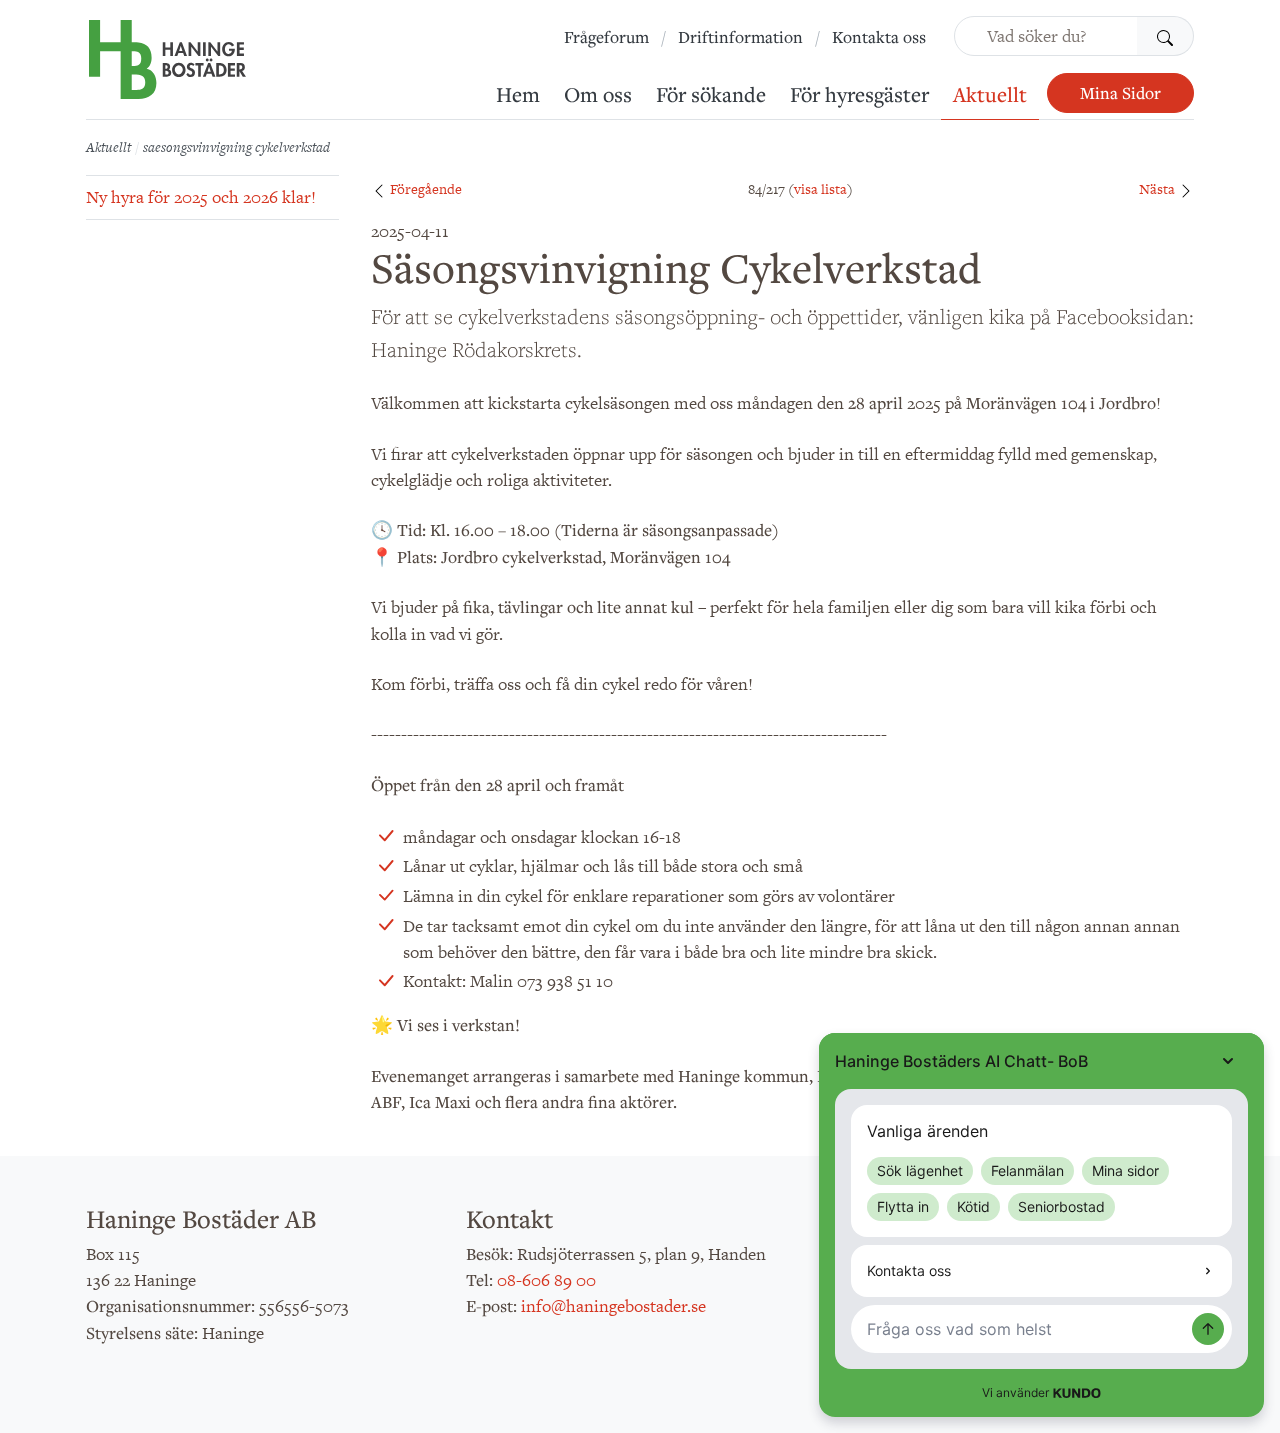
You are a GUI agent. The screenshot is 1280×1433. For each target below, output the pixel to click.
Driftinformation (740, 37)
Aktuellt (990, 94)
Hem (518, 94)
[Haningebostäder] (168, 70)
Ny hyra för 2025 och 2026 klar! (201, 197)
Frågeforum (606, 37)
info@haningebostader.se (613, 1306)
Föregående (424, 189)
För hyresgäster (859, 94)
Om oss (598, 94)
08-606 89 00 (546, 1280)
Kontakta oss (879, 37)
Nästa (1158, 189)
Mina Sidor (1120, 93)
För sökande (711, 94)
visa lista (820, 189)
